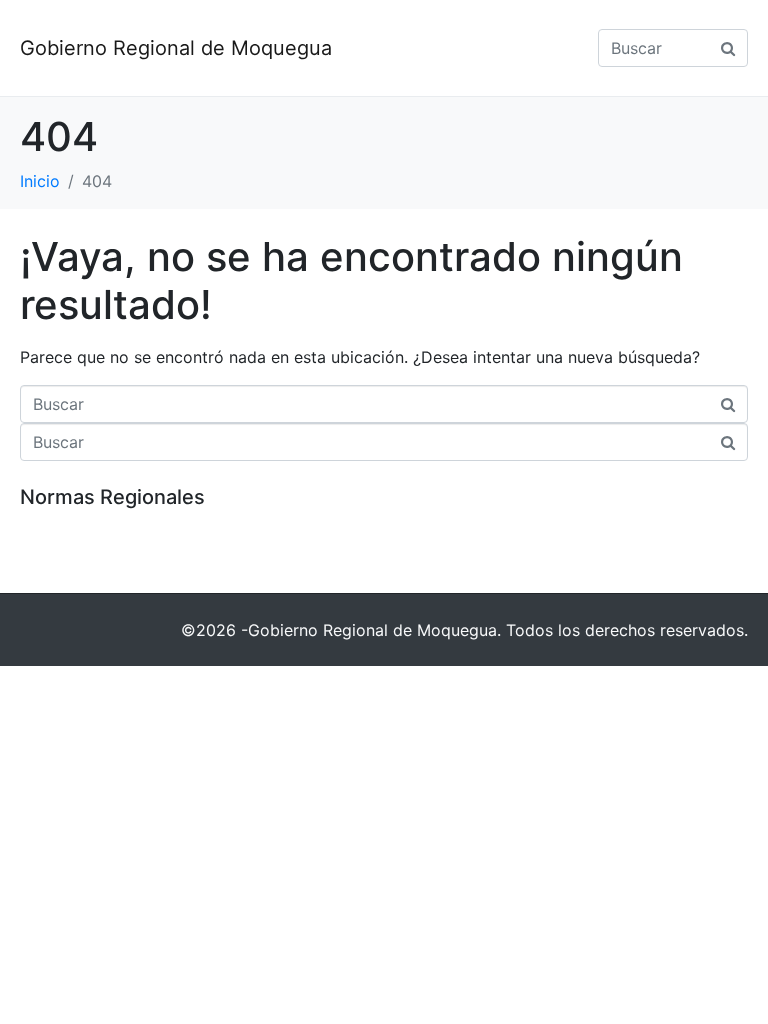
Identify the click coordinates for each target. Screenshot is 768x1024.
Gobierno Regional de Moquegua (176, 48)
